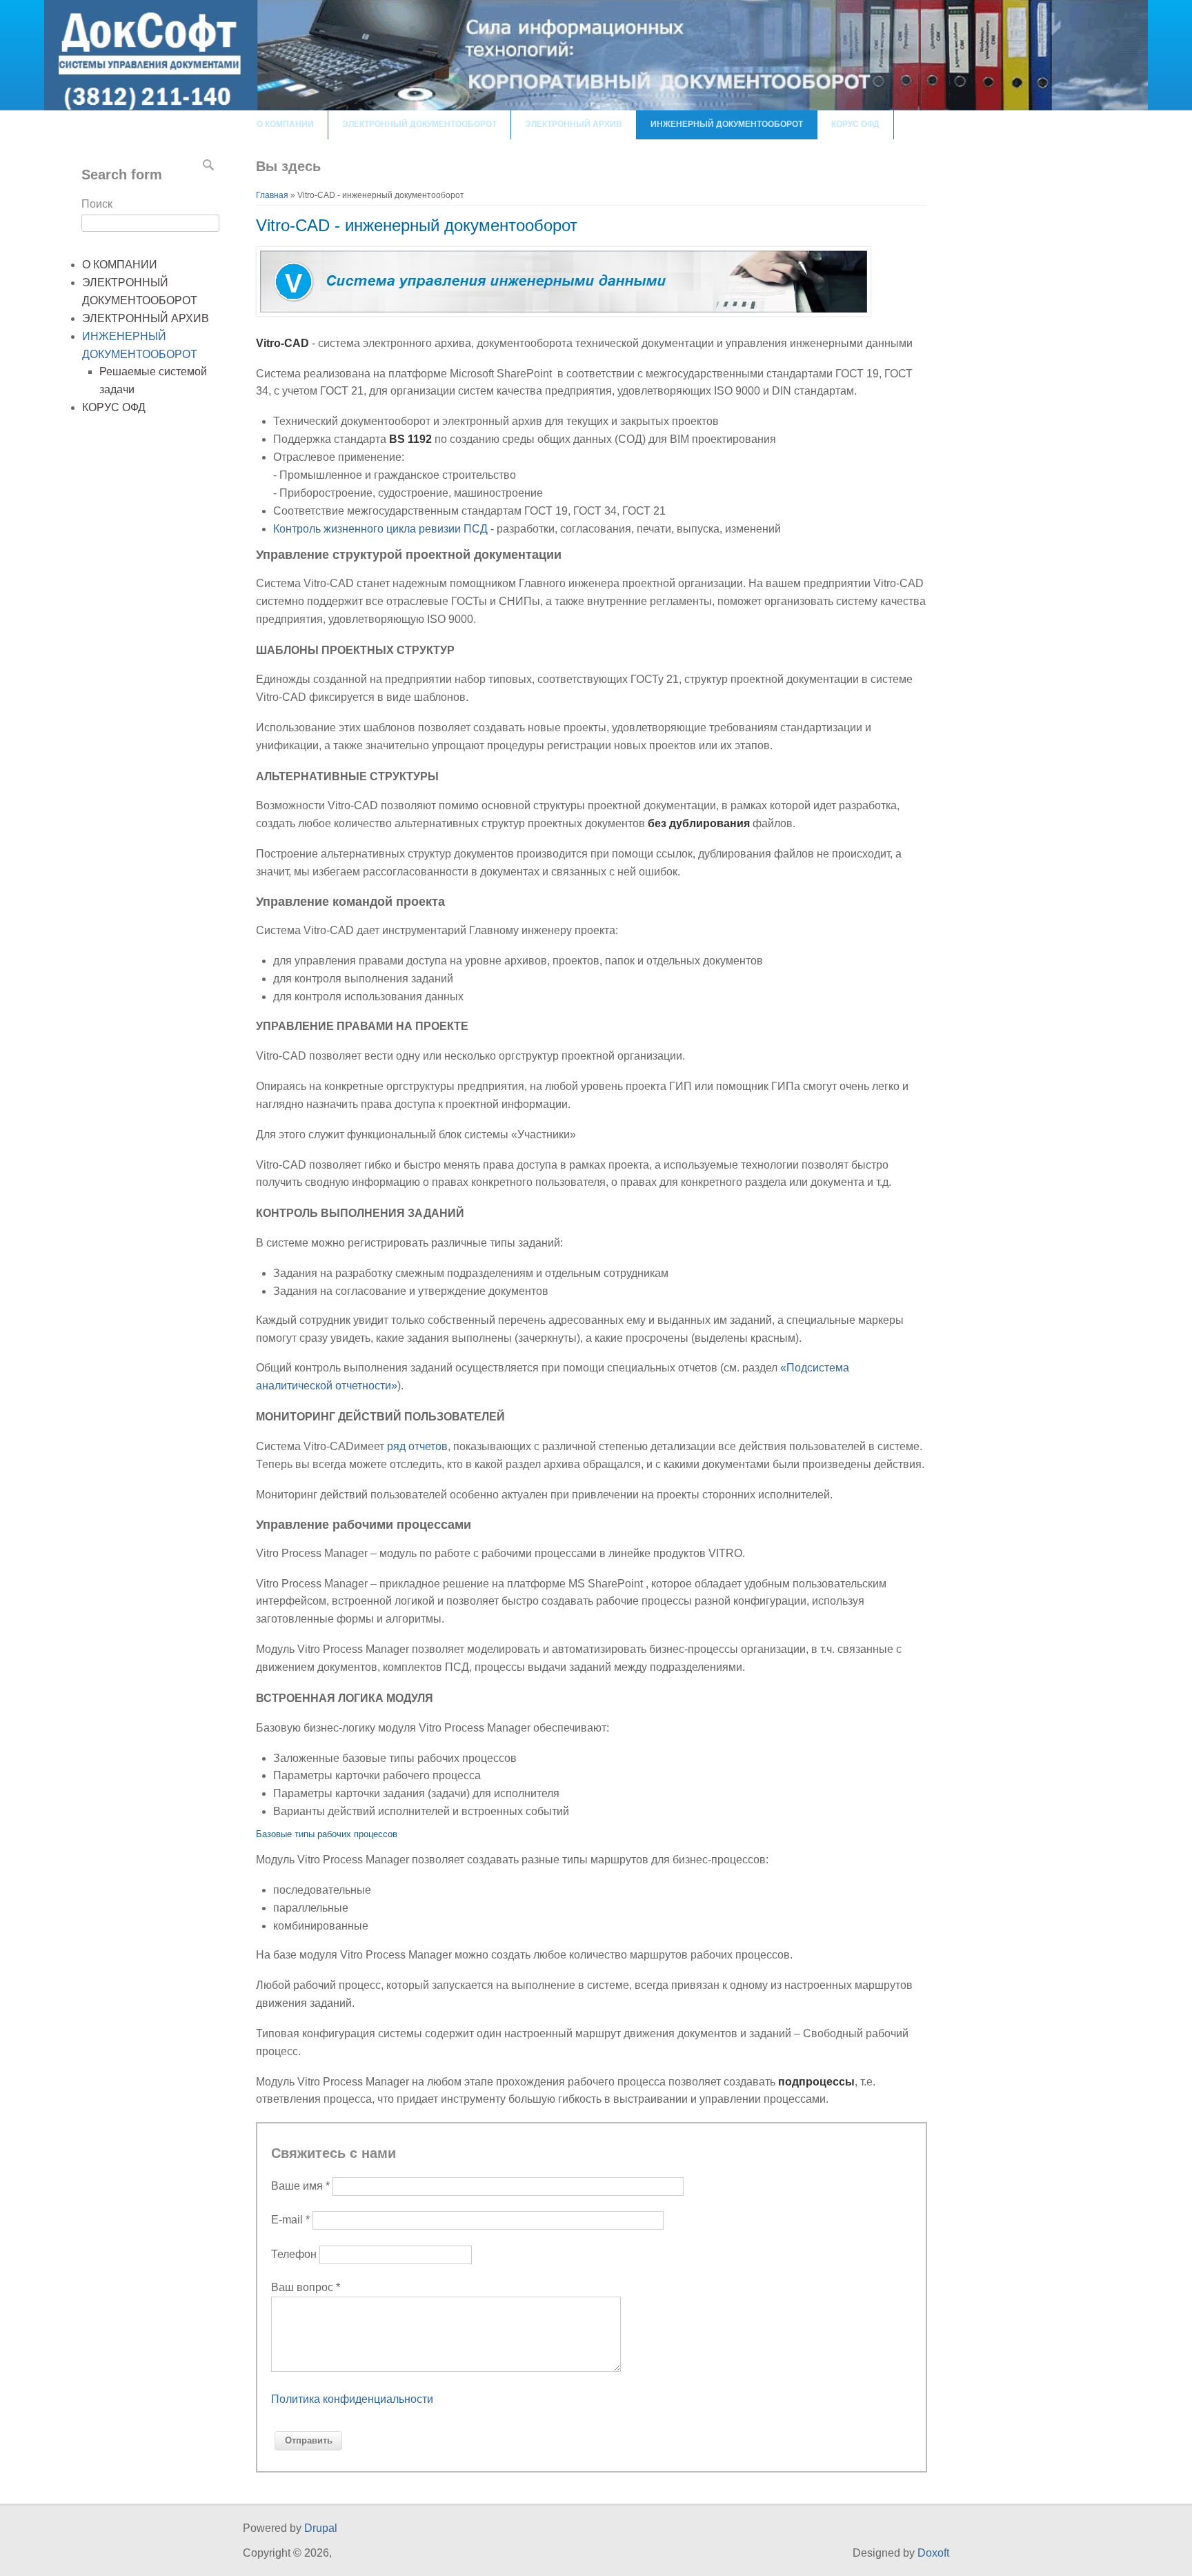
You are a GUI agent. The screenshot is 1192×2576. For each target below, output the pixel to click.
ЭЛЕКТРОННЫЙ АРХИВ (574, 124)
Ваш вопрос (306, 2287)
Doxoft (933, 2553)
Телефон (295, 2254)
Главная (272, 195)
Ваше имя (300, 2186)
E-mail (290, 2220)
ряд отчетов (417, 1446)
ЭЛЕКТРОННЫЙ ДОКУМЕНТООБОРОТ (419, 124)
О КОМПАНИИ (285, 124)
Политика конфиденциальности (352, 2399)
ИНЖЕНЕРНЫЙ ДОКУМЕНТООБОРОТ (727, 124)
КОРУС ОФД (855, 124)
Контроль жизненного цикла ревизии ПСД (382, 529)
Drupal (321, 2528)
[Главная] (596, 107)
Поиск (97, 204)
